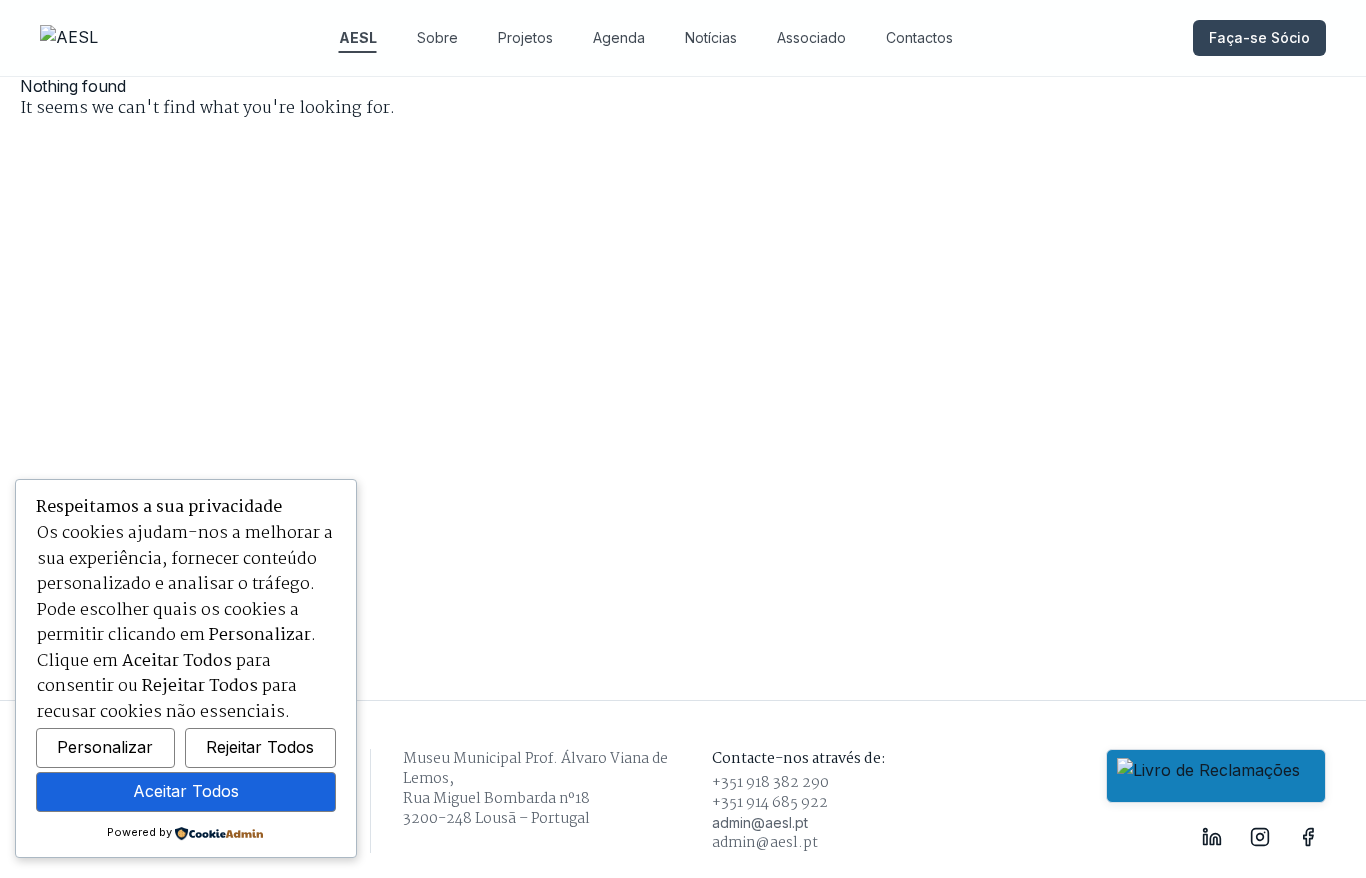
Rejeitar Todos (260, 747)
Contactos (919, 37)
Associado (811, 37)
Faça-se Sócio (1259, 37)
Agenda (619, 37)
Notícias (711, 37)
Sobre (437, 37)
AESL (358, 37)
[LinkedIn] (1212, 837)
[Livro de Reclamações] (1216, 776)
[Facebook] (1308, 837)
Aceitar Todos (186, 791)
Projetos (525, 37)
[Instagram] (1260, 837)
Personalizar (105, 747)
